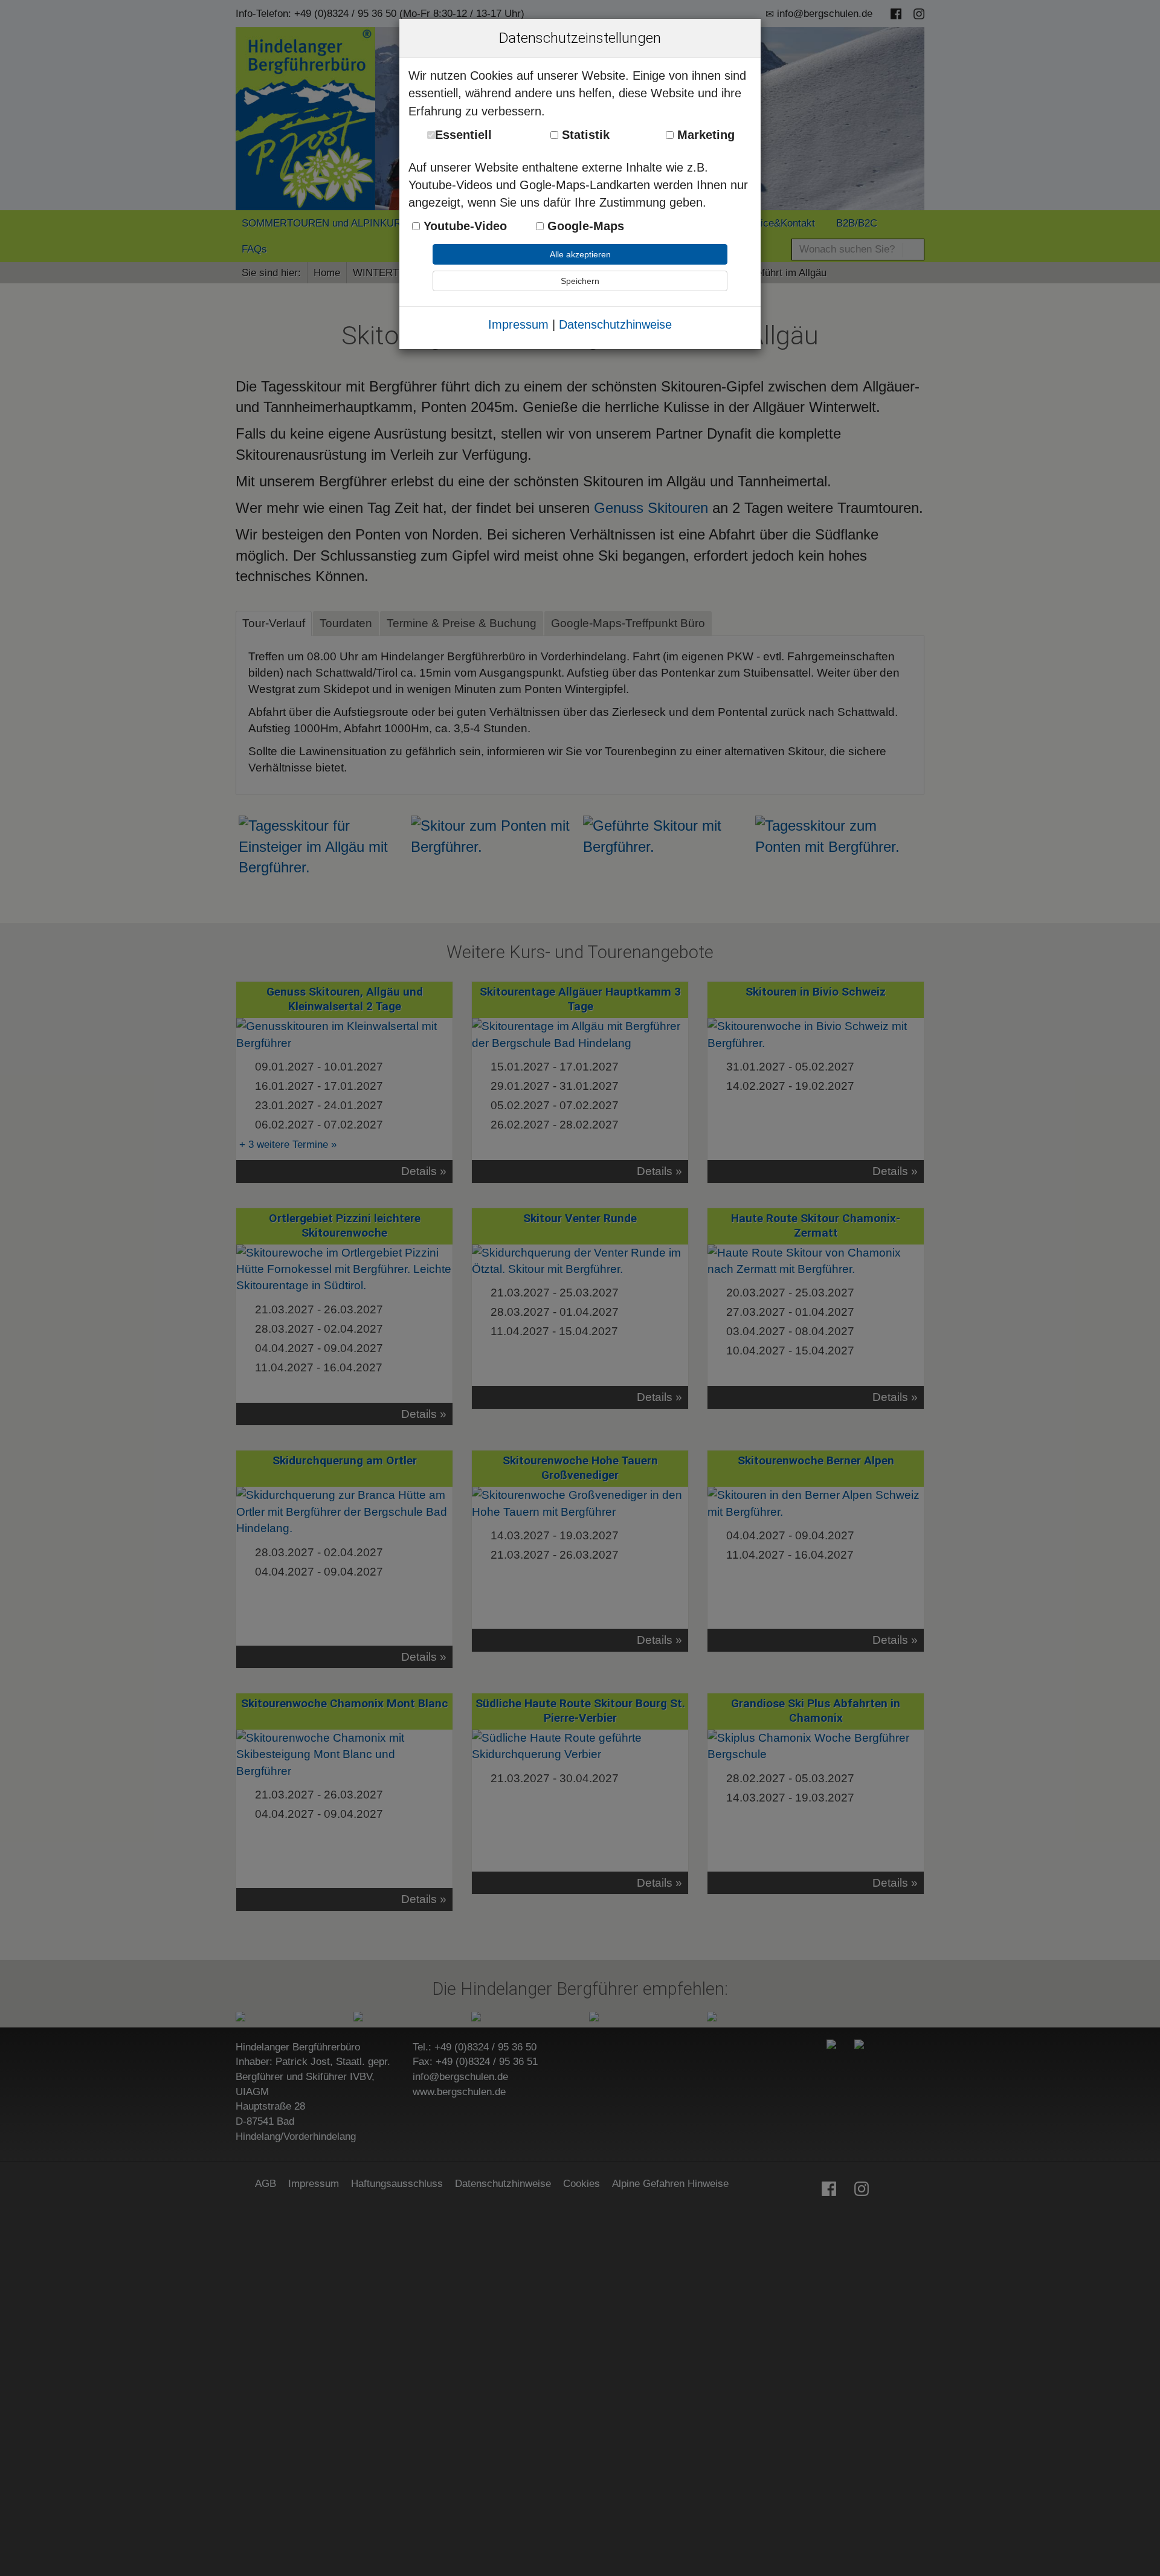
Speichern (580, 281)
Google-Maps (584, 226)
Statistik (584, 135)
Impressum (518, 324)
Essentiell (463, 135)
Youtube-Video (463, 226)
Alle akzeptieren (580, 254)
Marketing (704, 135)
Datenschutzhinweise (615, 324)
